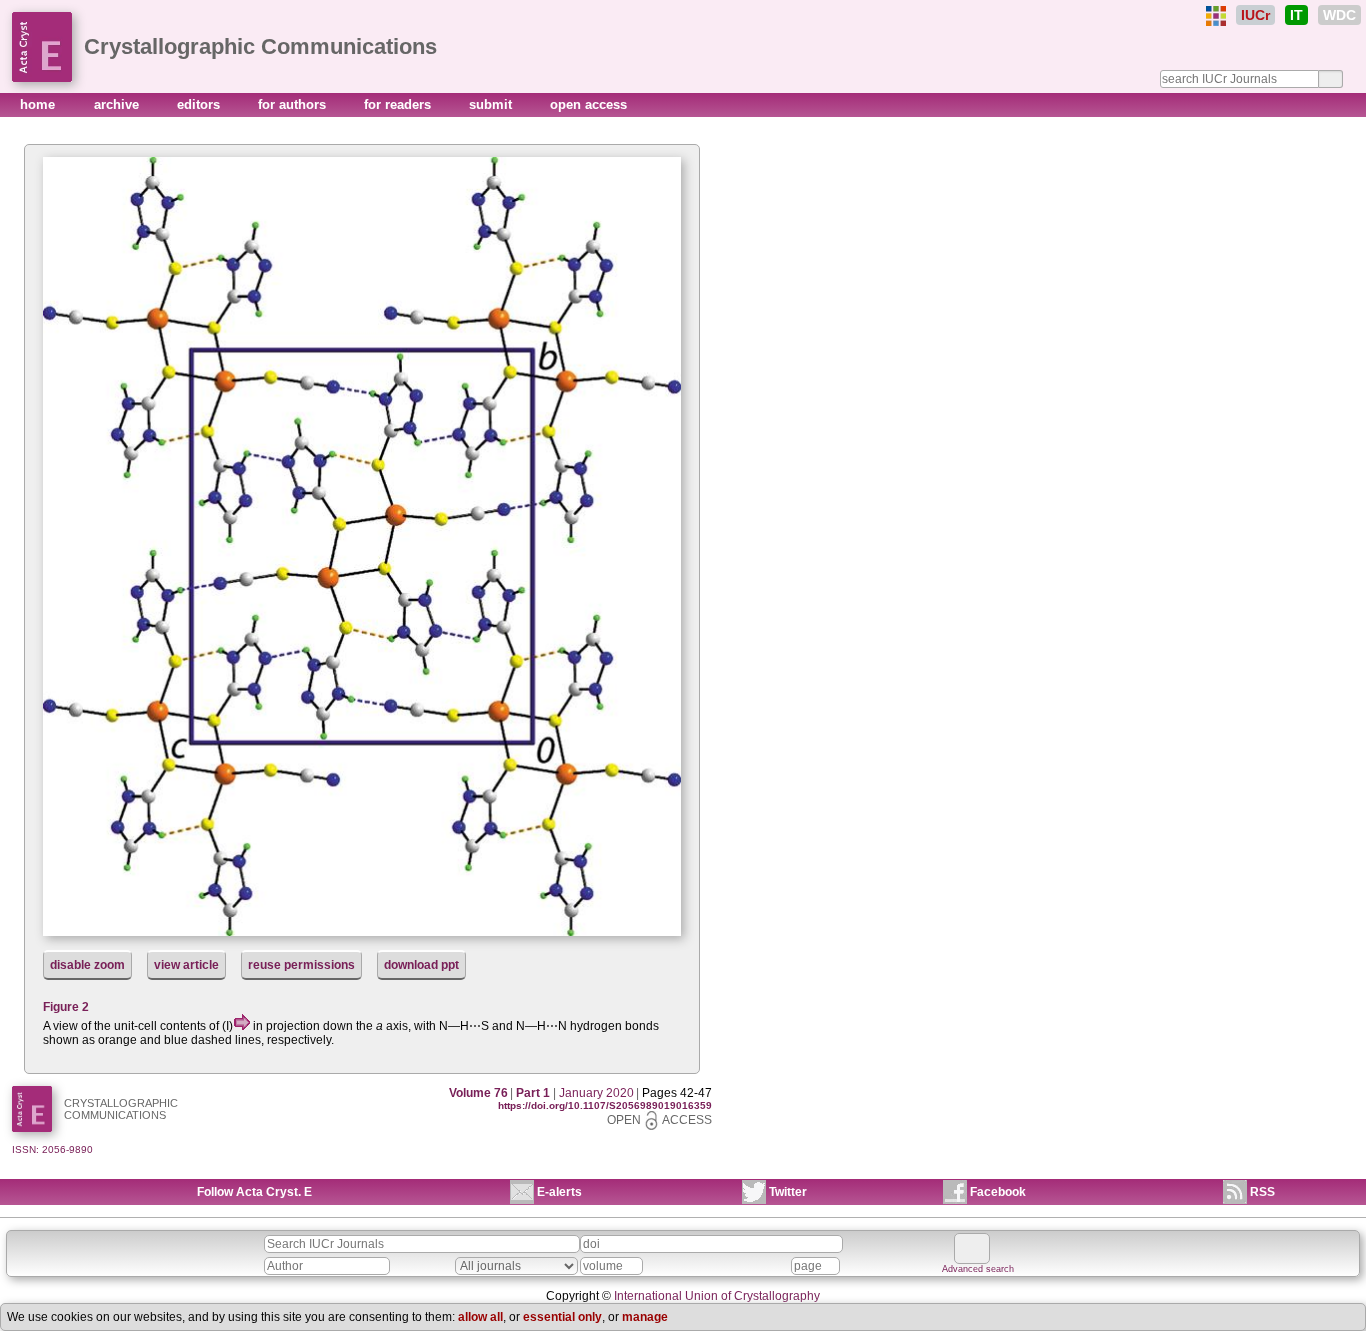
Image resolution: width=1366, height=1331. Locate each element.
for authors (294, 104)
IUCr (1255, 15)
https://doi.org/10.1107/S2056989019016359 (605, 1105)
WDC (1339, 15)
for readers (399, 104)
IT (1296, 15)
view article (186, 965)
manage (645, 1317)
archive (118, 104)
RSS (1262, 1192)
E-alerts (559, 1192)
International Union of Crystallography (717, 1296)
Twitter (788, 1192)
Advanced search (978, 1269)
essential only (562, 1317)
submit (492, 104)
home (39, 104)
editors (200, 104)
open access (588, 104)
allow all (480, 1317)
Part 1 (533, 1093)
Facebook (998, 1192)
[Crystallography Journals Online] (1216, 16)
